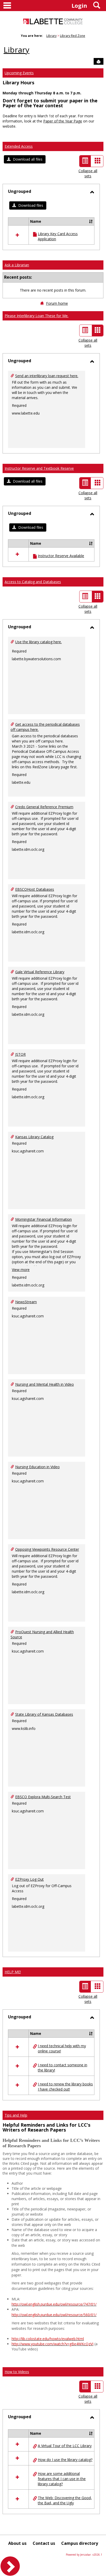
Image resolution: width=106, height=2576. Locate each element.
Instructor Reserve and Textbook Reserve (39, 468)
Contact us (44, 2543)
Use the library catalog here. (38, 642)
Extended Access (19, 146)
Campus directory (80, 2543)
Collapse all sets (88, 173)
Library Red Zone (73, 36)
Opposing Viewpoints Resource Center (47, 1549)
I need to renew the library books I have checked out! (65, 2087)
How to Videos (17, 2372)
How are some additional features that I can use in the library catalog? (62, 2479)
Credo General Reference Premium (44, 807)
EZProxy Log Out (29, 1879)
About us (17, 2543)
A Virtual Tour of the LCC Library (65, 2446)
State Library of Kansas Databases (44, 1714)
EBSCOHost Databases (35, 889)
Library (51, 36)
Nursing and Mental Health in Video (45, 1384)
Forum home (57, 303)
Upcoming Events (19, 73)
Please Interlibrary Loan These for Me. (37, 316)
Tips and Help (16, 2115)
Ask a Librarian (17, 265)
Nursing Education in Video (37, 1467)
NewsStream (26, 1302)
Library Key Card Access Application (58, 236)
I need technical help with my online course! (62, 2048)
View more (21, 1270)
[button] (25, 159)
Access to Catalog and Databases (33, 582)
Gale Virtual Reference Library (40, 972)
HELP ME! (13, 1972)
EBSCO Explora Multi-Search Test (43, 1797)
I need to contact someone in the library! (63, 2067)
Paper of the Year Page (63, 121)
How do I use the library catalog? (65, 2460)
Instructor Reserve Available (61, 556)
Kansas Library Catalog (34, 1137)
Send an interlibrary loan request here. (47, 376)
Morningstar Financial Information (43, 1219)
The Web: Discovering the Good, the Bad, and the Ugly (65, 2500)
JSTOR (20, 1054)
